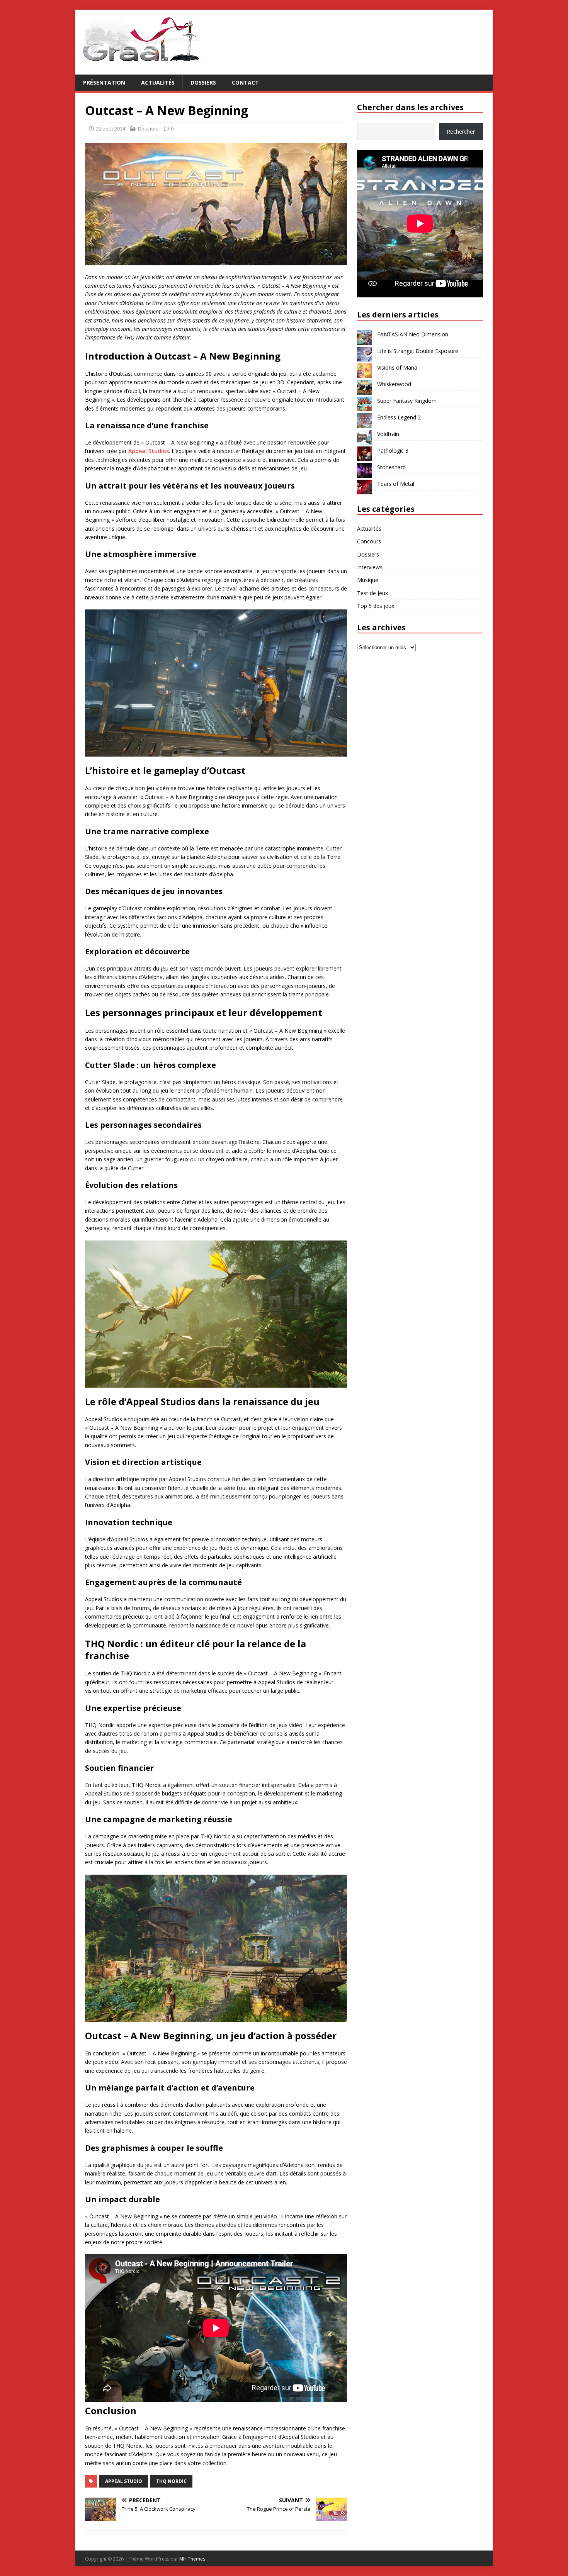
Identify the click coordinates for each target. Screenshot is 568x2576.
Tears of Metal (396, 484)
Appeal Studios (149, 451)
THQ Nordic (171, 2481)
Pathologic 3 (393, 451)
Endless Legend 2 (399, 417)
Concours (369, 541)
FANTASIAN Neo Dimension (413, 334)
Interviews (370, 567)
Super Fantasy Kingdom (407, 401)
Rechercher (461, 132)
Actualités (158, 82)
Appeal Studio (124, 2481)
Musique (368, 580)
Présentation (104, 82)
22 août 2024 (111, 129)
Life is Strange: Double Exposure (418, 351)
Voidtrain (388, 434)
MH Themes (192, 2559)
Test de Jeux (372, 593)
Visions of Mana (397, 367)
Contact (245, 82)
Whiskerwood (394, 384)
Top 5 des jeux (376, 606)
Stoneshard (391, 467)
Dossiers (203, 82)
